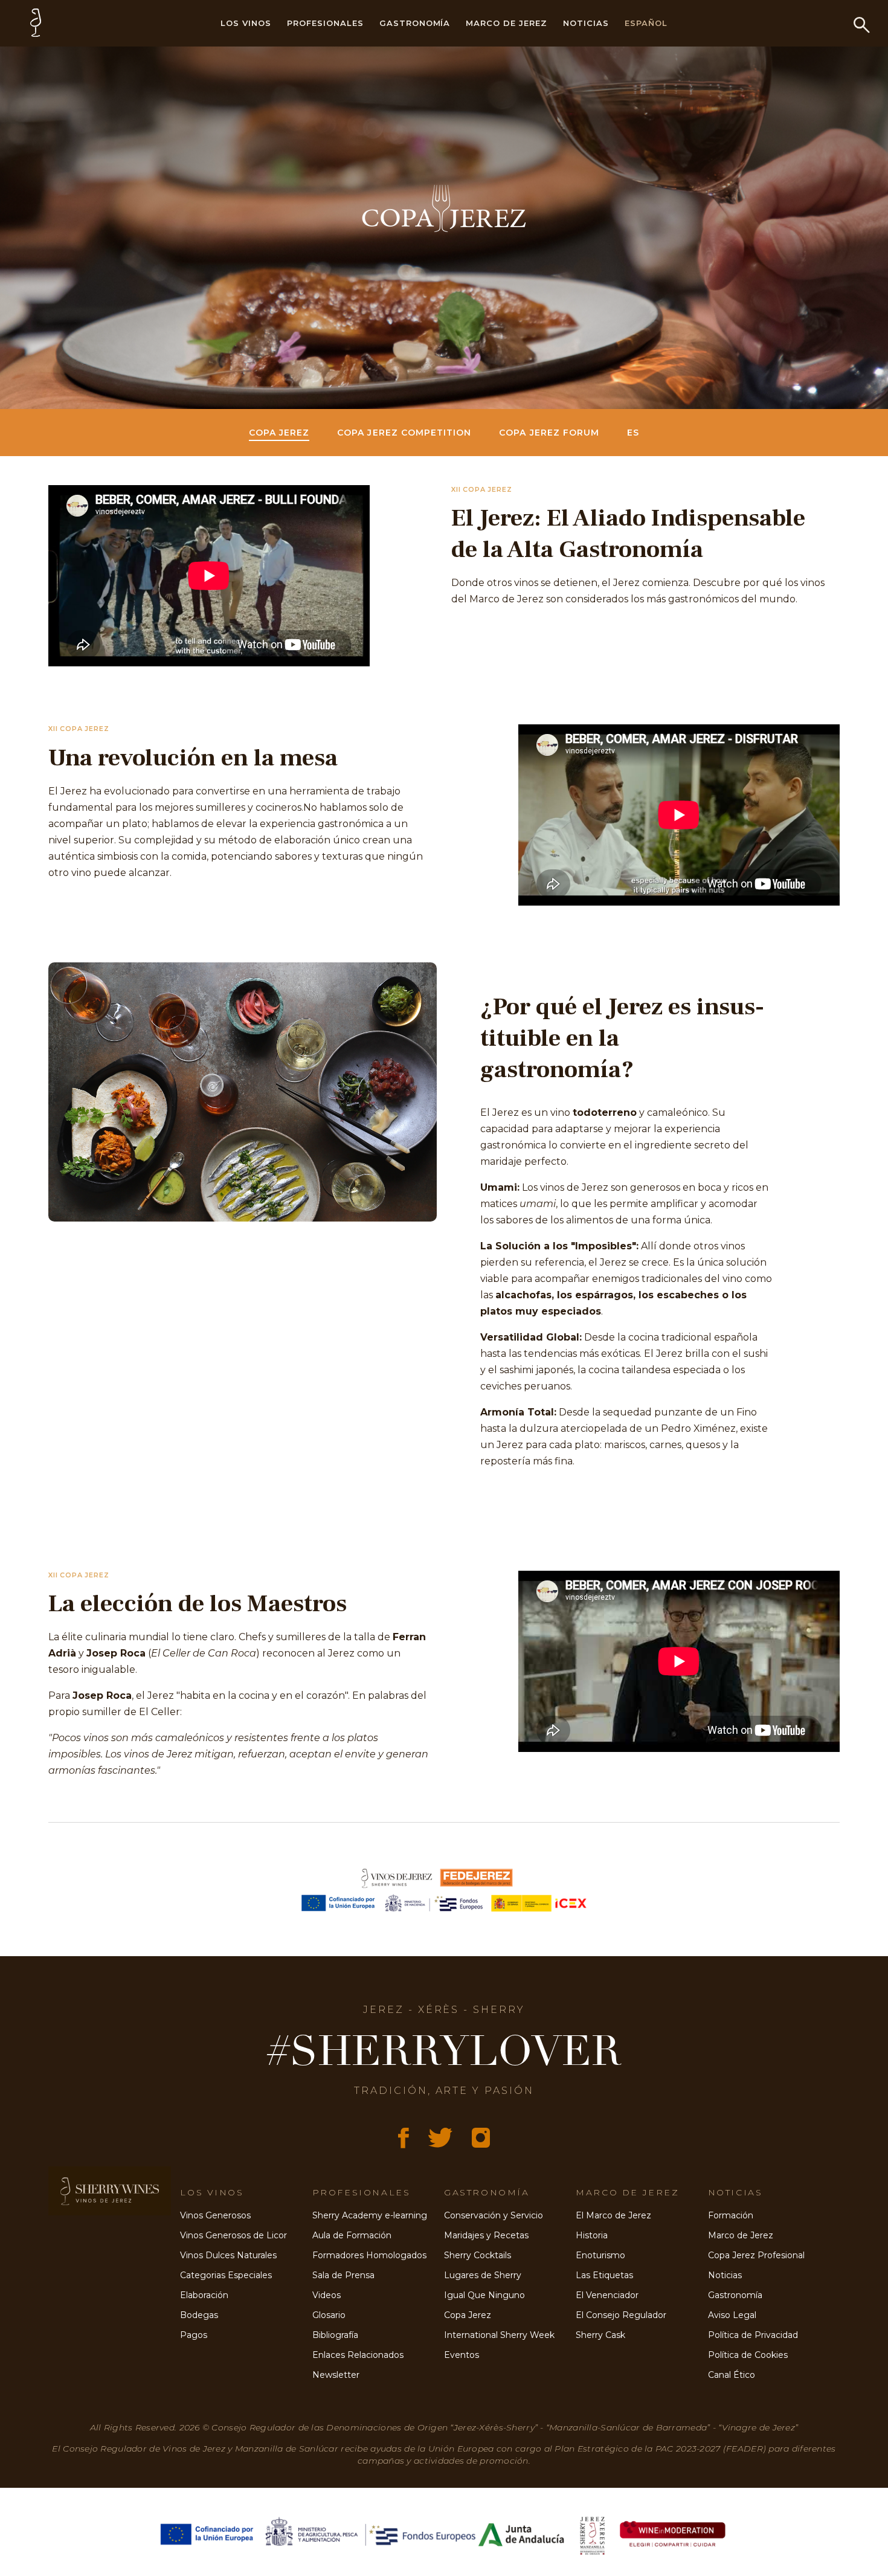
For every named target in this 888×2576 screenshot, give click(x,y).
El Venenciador (607, 2295)
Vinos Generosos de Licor (233, 2235)
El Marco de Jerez (613, 2215)
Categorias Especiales (226, 2275)
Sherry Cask (600, 2335)
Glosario (329, 2315)
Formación (731, 2215)
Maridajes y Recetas (486, 2235)
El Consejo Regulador (621, 2315)
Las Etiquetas (604, 2275)
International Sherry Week (499, 2335)
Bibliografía (335, 2335)
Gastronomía (415, 23)
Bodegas (199, 2315)
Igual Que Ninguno (484, 2295)
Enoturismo (600, 2255)
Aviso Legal (732, 2315)
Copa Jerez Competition (404, 433)
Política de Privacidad (753, 2335)
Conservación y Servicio (494, 2215)
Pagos (194, 2335)
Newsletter (336, 2375)
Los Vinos (246, 23)
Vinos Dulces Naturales (228, 2255)
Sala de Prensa (343, 2275)
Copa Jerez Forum (549, 433)
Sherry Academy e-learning (370, 2215)
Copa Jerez (279, 433)
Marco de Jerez (507, 23)
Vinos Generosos (215, 2215)
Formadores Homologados (369, 2255)
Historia (592, 2235)
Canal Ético (732, 2375)
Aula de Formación (352, 2235)
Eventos (462, 2355)
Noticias (586, 23)
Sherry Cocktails (478, 2255)
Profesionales (325, 23)
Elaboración (204, 2295)
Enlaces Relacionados (358, 2355)
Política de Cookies (748, 2355)
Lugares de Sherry (483, 2275)
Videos (327, 2295)
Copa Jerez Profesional (756, 2255)
